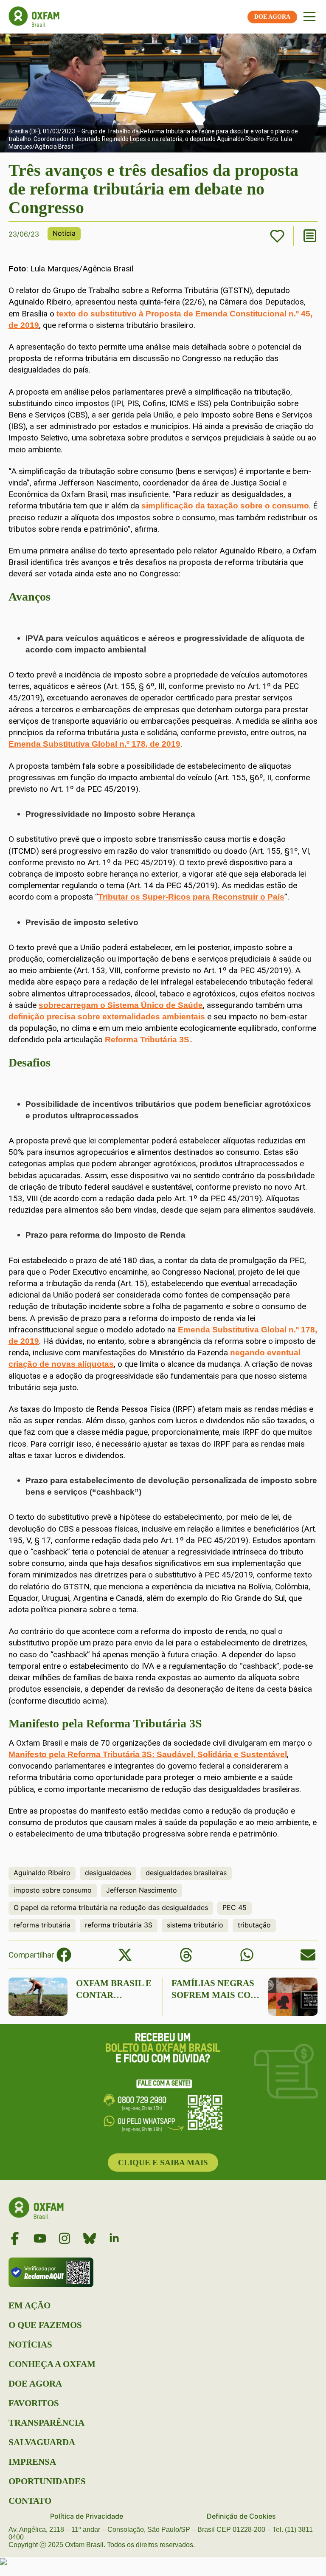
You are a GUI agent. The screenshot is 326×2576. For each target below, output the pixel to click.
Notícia (64, 233)
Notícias (30, 2345)
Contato (30, 2501)
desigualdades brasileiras (186, 1873)
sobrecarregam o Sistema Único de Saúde (121, 1005)
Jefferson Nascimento (142, 1890)
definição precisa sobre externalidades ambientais (107, 1017)
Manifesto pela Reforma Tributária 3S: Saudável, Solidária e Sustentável (148, 1754)
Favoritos (34, 2403)
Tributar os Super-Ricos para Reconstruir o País (191, 897)
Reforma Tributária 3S (147, 1040)
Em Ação (30, 2305)
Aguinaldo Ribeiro (42, 1873)
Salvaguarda (42, 2442)
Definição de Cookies (241, 2516)
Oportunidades (47, 2481)
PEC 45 (235, 1907)
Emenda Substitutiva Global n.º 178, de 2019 (94, 744)
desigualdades (108, 1873)
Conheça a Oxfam (52, 2364)
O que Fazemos (45, 2325)
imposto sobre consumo (53, 1890)
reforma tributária (42, 1925)
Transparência (46, 2423)
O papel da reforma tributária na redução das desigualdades (111, 1907)
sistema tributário (195, 1925)
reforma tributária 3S (119, 1925)
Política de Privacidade (87, 2516)
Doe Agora (35, 2384)
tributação (254, 1925)
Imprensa (32, 2462)
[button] (64, 1955)
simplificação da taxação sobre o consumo (225, 506)
